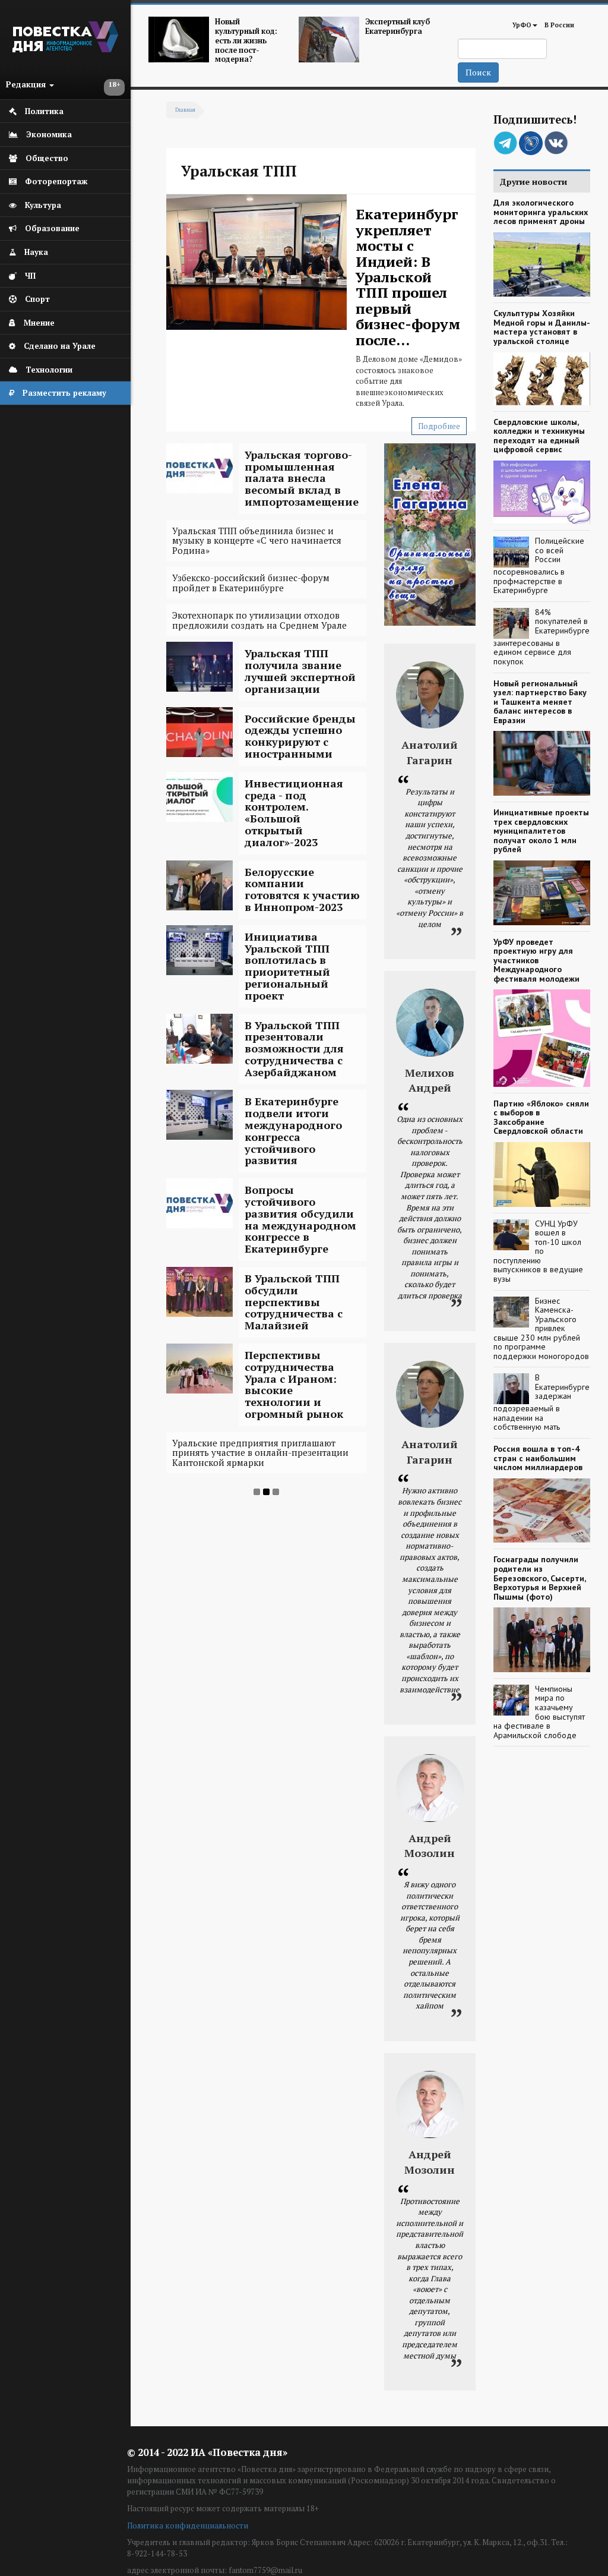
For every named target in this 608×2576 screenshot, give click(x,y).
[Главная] (65, 49)
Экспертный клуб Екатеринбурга (398, 26)
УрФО (522, 25)
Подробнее (439, 426)
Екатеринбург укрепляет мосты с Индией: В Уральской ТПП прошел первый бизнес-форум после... (408, 277)
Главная (185, 110)
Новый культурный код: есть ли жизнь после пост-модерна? (246, 40)
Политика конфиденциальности (188, 2525)
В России (559, 25)
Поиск (478, 72)
